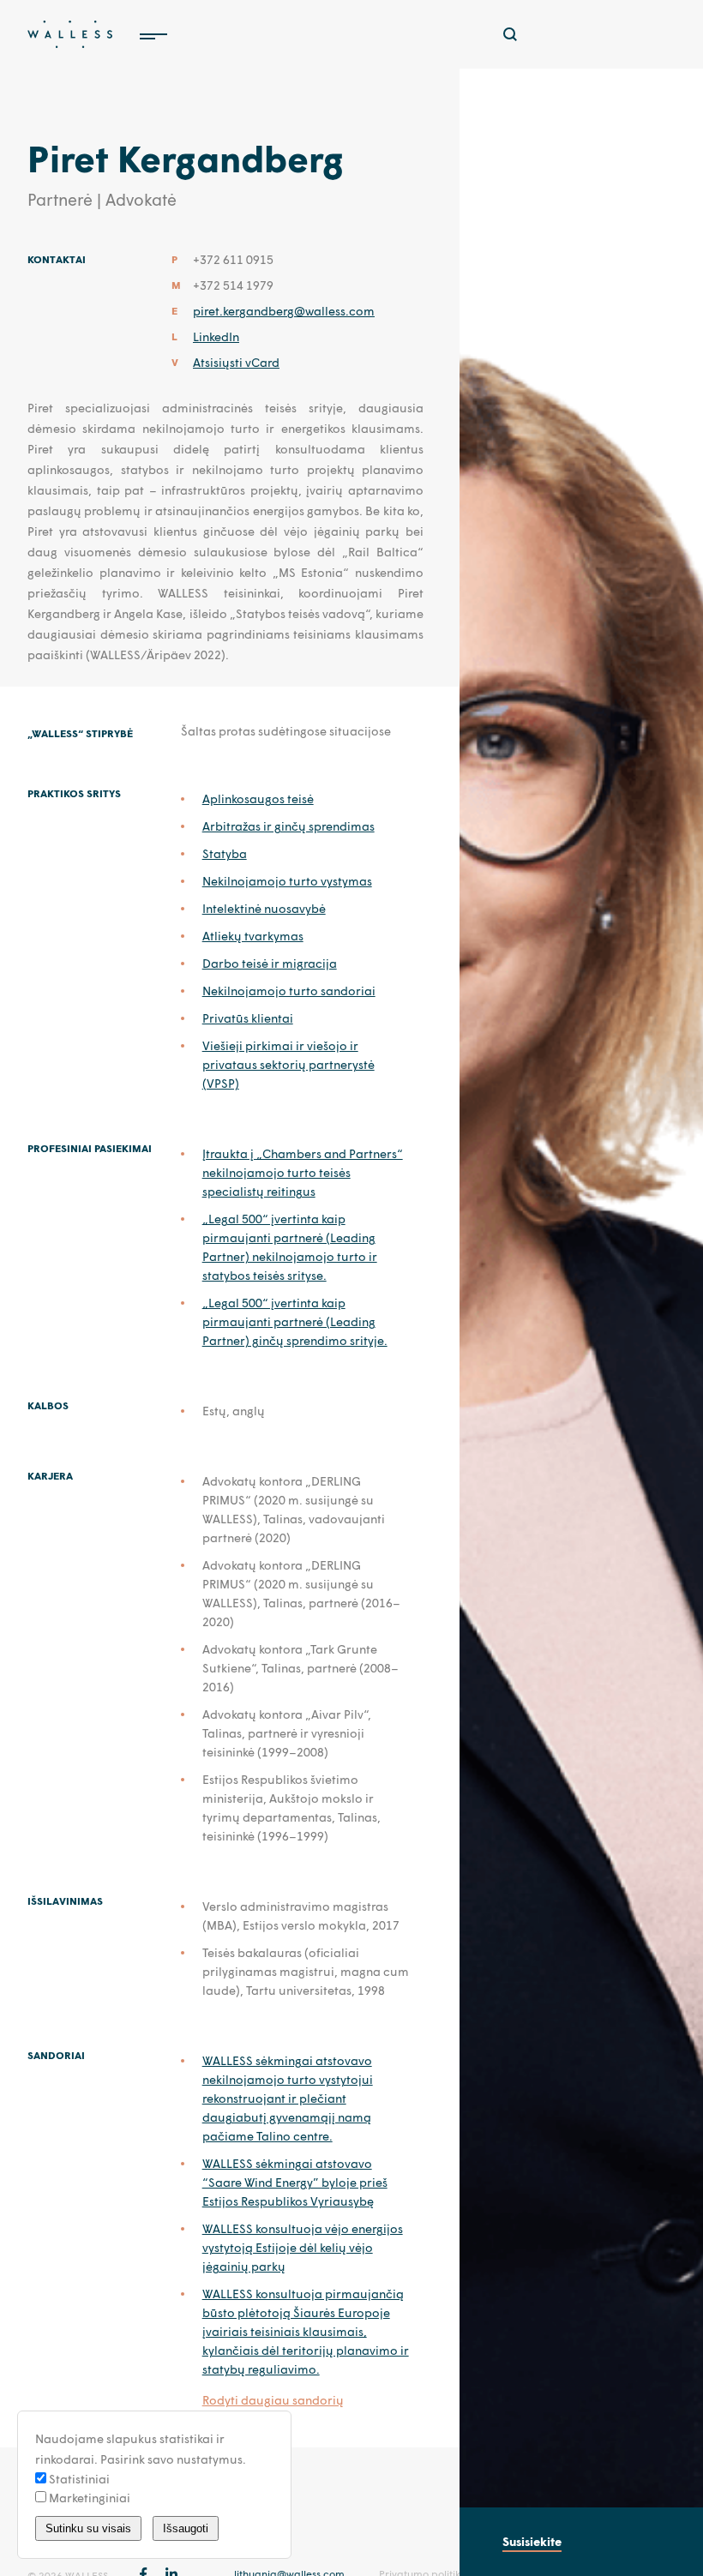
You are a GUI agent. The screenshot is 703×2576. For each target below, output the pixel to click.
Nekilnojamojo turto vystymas (287, 881)
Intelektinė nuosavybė (264, 908)
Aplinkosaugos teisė (258, 799)
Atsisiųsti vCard (236, 362)
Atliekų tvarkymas (253, 936)
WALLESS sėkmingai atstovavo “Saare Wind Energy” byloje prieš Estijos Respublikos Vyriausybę (295, 2182)
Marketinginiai (88, 2498)
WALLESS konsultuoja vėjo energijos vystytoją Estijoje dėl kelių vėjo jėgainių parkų (303, 2247)
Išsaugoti (186, 2528)
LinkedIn (216, 336)
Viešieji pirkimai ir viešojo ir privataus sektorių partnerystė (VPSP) (288, 1064)
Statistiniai (78, 2479)
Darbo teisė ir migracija (270, 963)
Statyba (225, 853)
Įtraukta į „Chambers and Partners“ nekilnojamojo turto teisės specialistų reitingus (303, 1172)
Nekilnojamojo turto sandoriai (289, 991)
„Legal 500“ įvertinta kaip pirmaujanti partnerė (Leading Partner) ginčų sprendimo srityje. (295, 1321)
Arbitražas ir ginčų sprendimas (288, 826)
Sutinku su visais (88, 2528)
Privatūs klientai (248, 1018)
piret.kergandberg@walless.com (284, 311)
